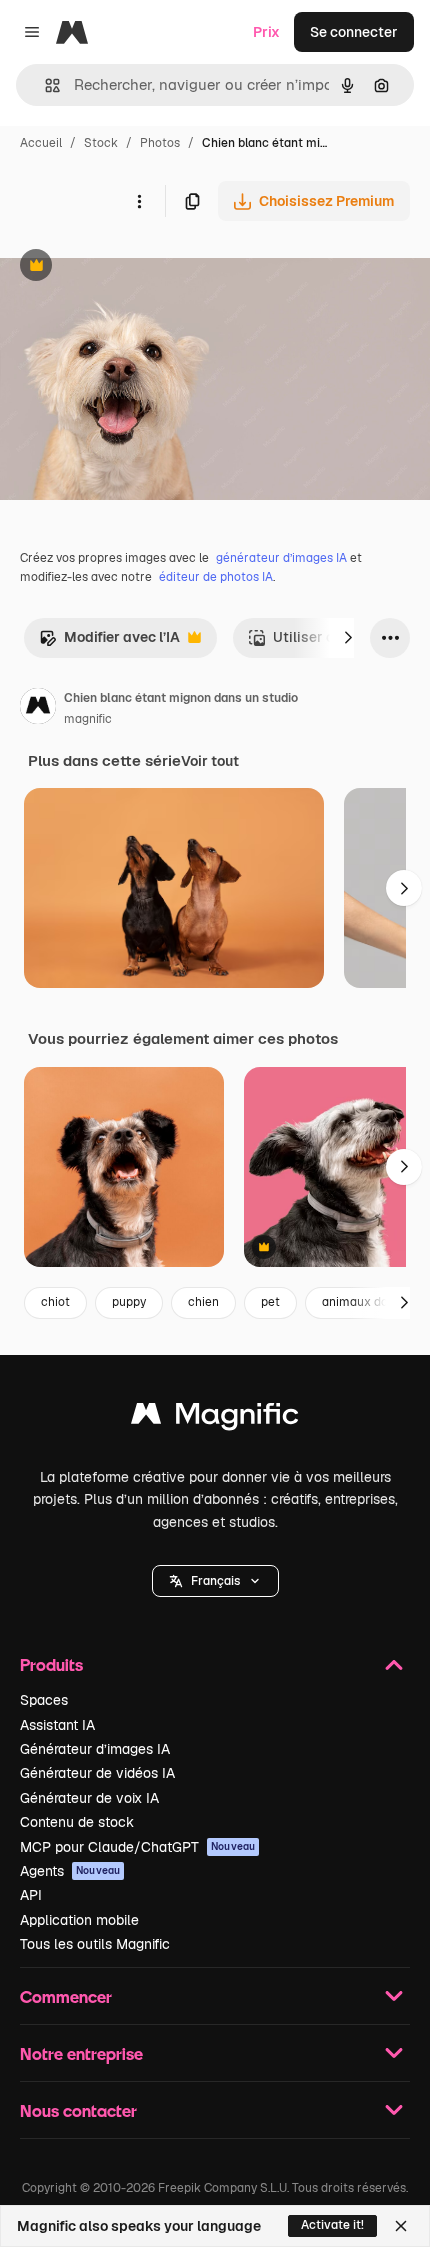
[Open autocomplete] (44, 85)
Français (215, 1581)
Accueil (41, 143)
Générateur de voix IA (89, 1798)
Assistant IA (57, 1725)
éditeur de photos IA (216, 577)
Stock (101, 143)
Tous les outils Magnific (95, 1944)
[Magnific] (215, 1418)
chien (203, 1302)
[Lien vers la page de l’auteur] (38, 709)
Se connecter (354, 32)
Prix (266, 32)
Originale (132, 267)
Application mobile (79, 1920)
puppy (129, 1302)
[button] (215, 1581)
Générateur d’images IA (95, 1749)
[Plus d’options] (139, 201)
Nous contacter (78, 2110)
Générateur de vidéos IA (97, 1773)
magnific (88, 719)
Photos (160, 143)
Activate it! (332, 2225)
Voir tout (210, 761)
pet (270, 1302)
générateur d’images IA (281, 558)
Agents (70, 1871)
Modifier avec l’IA (109, 642)
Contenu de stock (77, 1822)
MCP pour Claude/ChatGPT (137, 1847)
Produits (51, 1664)
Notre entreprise (81, 2053)
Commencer (66, 1996)
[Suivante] (348, 638)
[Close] (401, 2226)
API (31, 1895)
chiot (55, 1302)
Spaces (44, 1700)
